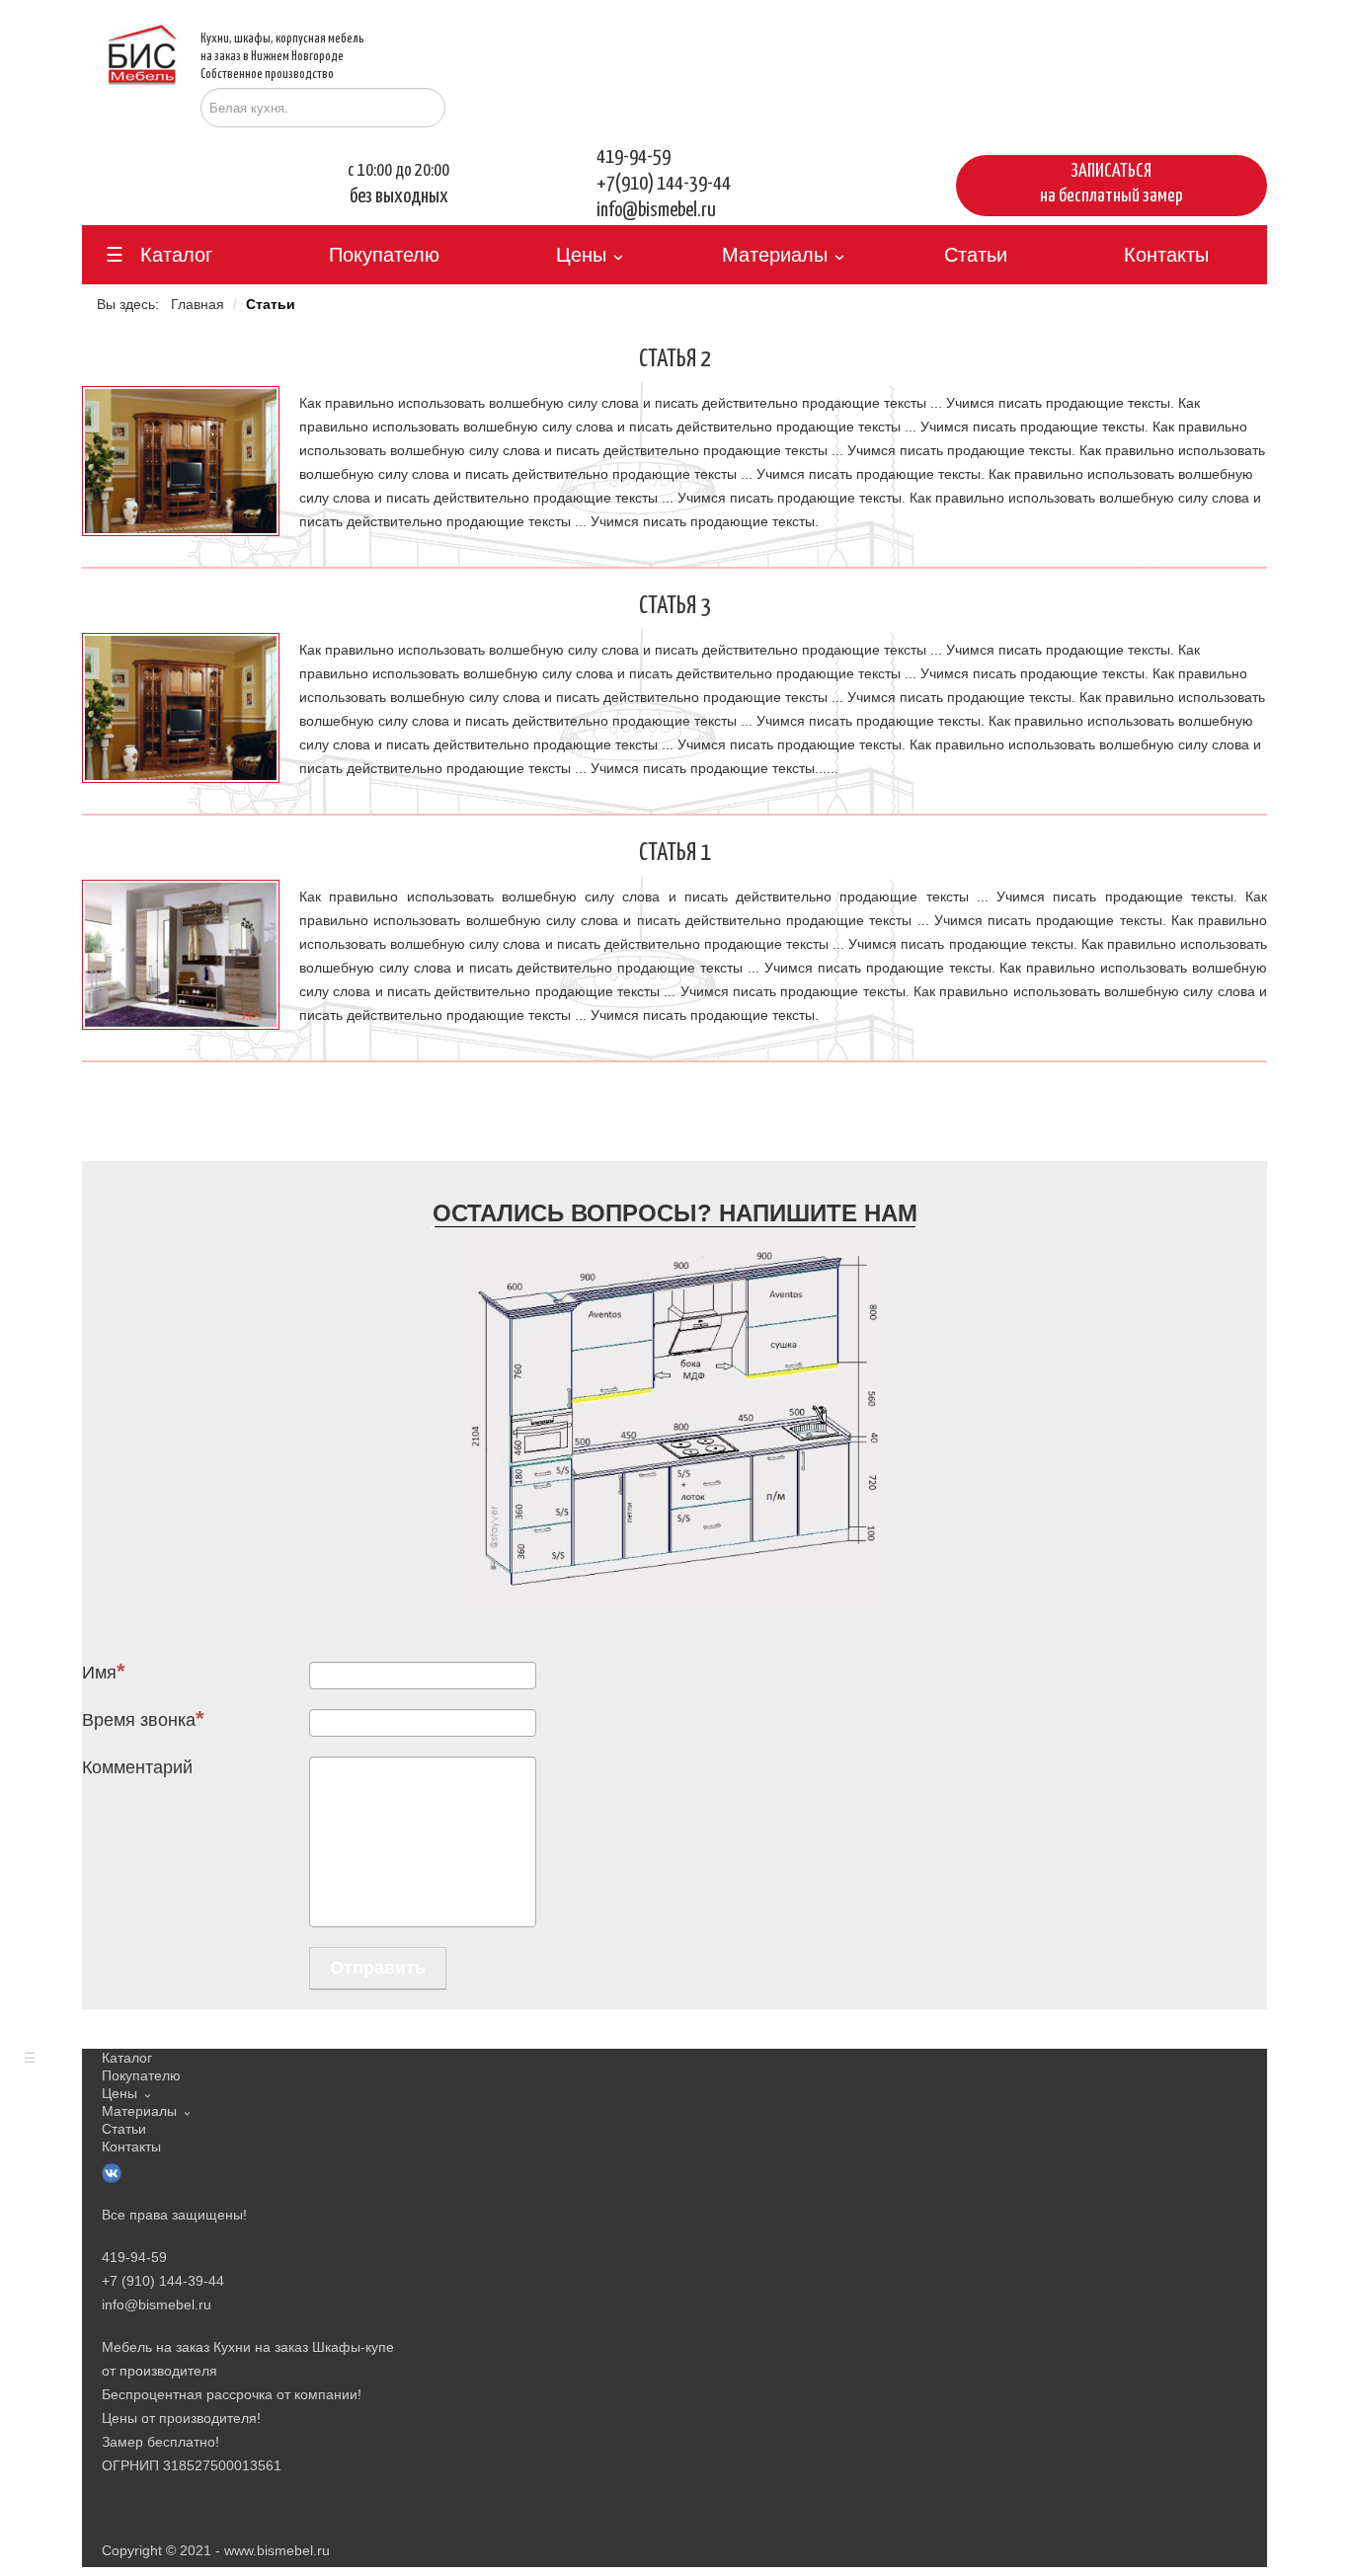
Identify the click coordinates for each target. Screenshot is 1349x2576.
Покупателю (384, 255)
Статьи (976, 255)
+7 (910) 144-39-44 (163, 2281)
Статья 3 (675, 606)
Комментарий (137, 1767)
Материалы (775, 255)
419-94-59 (634, 157)
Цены (581, 255)
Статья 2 (675, 359)
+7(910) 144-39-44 (664, 184)
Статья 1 (675, 853)
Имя (99, 1672)
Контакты (1166, 255)
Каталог (176, 255)
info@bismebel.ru (656, 210)
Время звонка (139, 1719)
